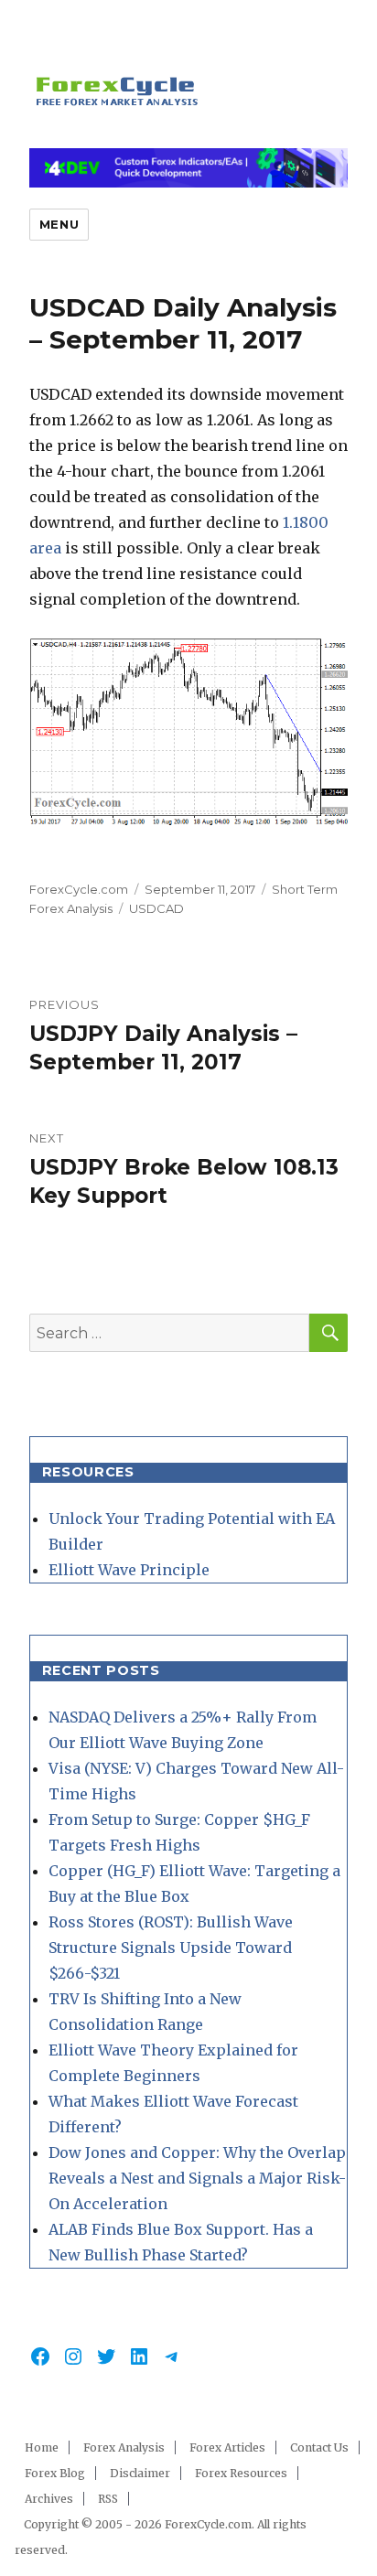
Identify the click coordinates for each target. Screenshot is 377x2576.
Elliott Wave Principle (129, 1570)
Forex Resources (241, 2473)
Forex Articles (227, 2447)
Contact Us (319, 2447)
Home (42, 2447)
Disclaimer (140, 2473)
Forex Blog (55, 2473)
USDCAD (156, 908)
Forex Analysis (124, 2447)
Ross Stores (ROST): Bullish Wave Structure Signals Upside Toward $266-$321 (171, 1948)
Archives (49, 2499)
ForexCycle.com (79, 889)
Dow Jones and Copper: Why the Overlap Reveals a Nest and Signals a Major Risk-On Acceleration (197, 2178)
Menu (59, 224)
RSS (108, 2499)
